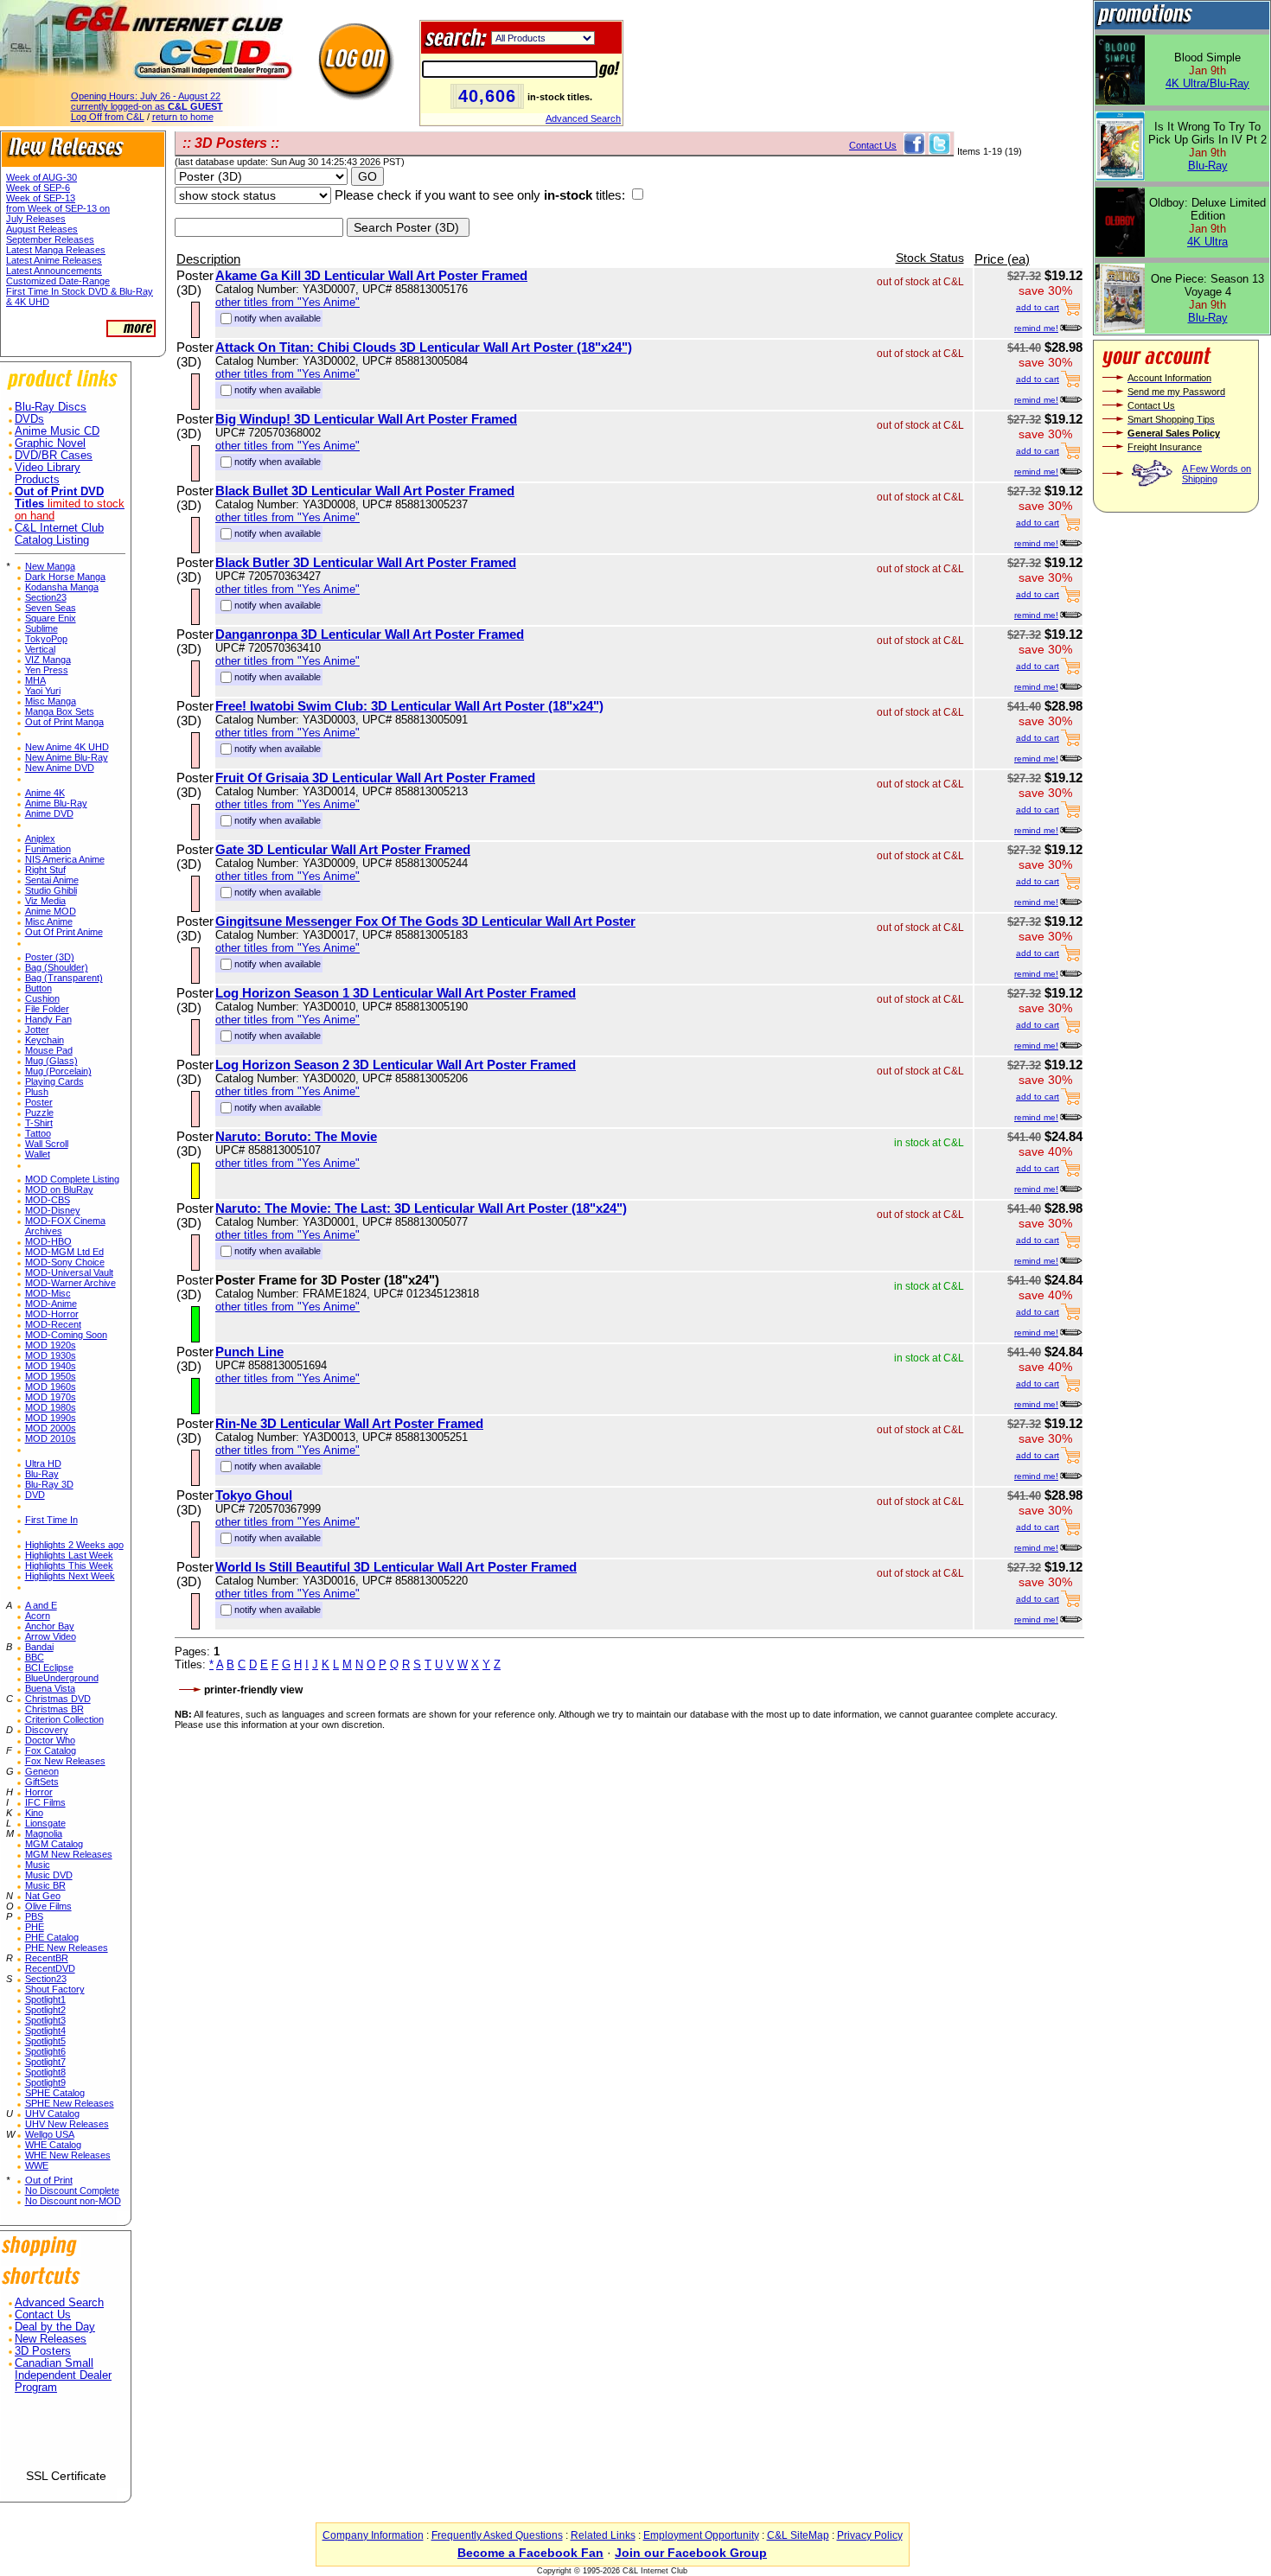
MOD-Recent (53, 1324)
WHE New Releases (68, 2155)
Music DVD (49, 1875)
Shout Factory (55, 1989)
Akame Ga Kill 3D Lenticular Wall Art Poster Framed (371, 275)
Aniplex (40, 838)
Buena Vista (50, 1688)
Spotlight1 (45, 1999)
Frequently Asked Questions (497, 2535)
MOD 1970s (51, 1397)
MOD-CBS (48, 1200)
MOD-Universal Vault (69, 1272)
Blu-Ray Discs (51, 407)
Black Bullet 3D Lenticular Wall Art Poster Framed (365, 491)
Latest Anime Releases (54, 260)
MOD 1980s (51, 1407)
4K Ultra (1207, 242)
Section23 (46, 597)
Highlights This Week (69, 1565)
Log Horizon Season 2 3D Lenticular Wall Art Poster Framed (396, 1065)
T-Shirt (39, 1123)
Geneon (42, 1771)
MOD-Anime (51, 1304)
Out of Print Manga (64, 722)
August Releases (42, 229)
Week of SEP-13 (41, 198)
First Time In (51, 1520)
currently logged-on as (147, 106)
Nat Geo (43, 1896)
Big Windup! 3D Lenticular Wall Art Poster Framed (366, 419)
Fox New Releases (65, 1761)
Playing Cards (54, 1081)
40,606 (487, 96)
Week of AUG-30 (42, 177)
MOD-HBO (48, 1241)
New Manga (50, 566)
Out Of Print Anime (64, 932)
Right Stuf (45, 870)
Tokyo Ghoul (254, 1495)
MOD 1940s (51, 1366)
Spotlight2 (45, 2010)
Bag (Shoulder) (57, 967)
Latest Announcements (54, 271)
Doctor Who (50, 1740)
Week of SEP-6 (38, 188)
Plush (37, 1092)
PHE (35, 1927)
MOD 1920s (51, 1345)
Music (38, 1865)
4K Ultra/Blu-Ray (1207, 83)
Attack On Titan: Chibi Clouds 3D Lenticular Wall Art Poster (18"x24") (424, 347)
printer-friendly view (253, 1690)
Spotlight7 (45, 2062)
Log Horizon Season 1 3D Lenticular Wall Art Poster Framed (396, 993)
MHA (35, 680)
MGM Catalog (54, 1844)
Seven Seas (51, 608)
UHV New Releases (67, 2124)
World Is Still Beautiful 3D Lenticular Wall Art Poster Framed (396, 1567)
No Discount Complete (72, 2190)
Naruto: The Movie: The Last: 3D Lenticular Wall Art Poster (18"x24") (421, 1208)
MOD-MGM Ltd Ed (64, 1252)
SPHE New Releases (70, 2103)
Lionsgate (45, 1823)
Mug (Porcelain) (58, 1071)
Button (38, 988)
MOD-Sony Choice (65, 1262)
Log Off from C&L (108, 117)
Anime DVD (49, 813)
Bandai (39, 1647)
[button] (66, 2438)
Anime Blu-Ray (56, 803)
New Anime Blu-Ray (67, 757)
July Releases (36, 219)
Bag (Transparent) (64, 978)
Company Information (373, 2535)
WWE (37, 2165)
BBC (35, 1657)
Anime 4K (45, 793)
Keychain (45, 1040)
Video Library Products (48, 474)
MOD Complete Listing (72, 1179)
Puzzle (39, 1113)
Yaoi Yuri (43, 691)
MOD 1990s (51, 1418)
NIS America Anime (65, 859)
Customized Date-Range (58, 281)
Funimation (48, 849)
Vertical (40, 649)
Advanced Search (583, 118)
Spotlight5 (45, 2041)
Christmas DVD (58, 1699)
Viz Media (45, 901)
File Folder (47, 1009)
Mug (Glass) (51, 1061)
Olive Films (48, 1906)
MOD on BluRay (59, 1189)
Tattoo (38, 1133)
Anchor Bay (50, 1626)
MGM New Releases (69, 1854)
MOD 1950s (51, 1376)
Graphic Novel (50, 443)
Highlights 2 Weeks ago (74, 1545)
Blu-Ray (42, 1474)
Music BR (45, 1885)
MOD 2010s (51, 1438)
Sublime (42, 628)
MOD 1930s (51, 1355)
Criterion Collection (64, 1719)
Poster (39, 1102)
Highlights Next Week (70, 1576)
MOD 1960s (51, 1387)
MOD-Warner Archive (70, 1283)
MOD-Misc (48, 1293)
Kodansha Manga (62, 587)
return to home (183, 117)
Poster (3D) (50, 957)
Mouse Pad (49, 1050)
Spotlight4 (45, 2031)
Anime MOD (51, 911)
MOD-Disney (53, 1210)
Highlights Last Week (69, 1555)
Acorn (38, 1616)
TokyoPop (46, 639)
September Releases (50, 239)
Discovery (47, 1730)
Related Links (603, 2535)
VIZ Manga (48, 660)
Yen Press (47, 670)
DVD (35, 1495)
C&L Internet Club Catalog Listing (59, 534)
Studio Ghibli (51, 890)
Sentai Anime (52, 880)
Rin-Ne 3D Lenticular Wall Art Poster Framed (349, 1423)
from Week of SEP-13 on (58, 208)
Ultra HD (43, 1463)
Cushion (42, 998)
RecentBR (47, 1958)
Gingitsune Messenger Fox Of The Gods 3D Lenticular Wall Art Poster (425, 921)
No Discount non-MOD (73, 2201)
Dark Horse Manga (65, 577)
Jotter (37, 1030)
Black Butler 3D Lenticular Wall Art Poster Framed (366, 562)
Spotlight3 (45, 2020)
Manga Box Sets (60, 711)
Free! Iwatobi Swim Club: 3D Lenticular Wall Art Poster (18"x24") (409, 706)
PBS (34, 1916)
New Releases (51, 2339)
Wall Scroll (47, 1144)
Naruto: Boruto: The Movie (296, 1136)
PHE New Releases (67, 1948)
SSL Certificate (66, 2476)
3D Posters (43, 2351)
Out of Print (49, 2180)
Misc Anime (49, 921)
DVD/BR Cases (54, 456)
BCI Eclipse (49, 1667)
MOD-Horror (52, 1314)
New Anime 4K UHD (67, 747)
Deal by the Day (55, 2327)
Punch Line (249, 1352)
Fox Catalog (51, 1750)
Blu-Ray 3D (49, 1484)
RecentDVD (50, 1968)
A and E (41, 1605)
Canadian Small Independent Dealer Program (63, 2375)
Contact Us (43, 2315)
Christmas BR (54, 1709)
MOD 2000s (51, 1428)
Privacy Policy (870, 2535)
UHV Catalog (52, 2114)
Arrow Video (51, 1636)
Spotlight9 (45, 2082)
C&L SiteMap (798, 2535)
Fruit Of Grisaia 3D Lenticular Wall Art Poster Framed (375, 778)
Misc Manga (51, 701)
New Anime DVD (60, 768)
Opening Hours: (146, 96)
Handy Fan (48, 1019)
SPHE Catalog (55, 2093)
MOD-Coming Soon (66, 1335)
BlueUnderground (62, 1678)
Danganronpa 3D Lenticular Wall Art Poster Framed (370, 634)
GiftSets (42, 1782)
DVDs (29, 419)
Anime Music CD (57, 431)
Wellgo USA (50, 2134)
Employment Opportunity (701, 2535)
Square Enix (51, 618)
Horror (39, 1792)
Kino (34, 1813)
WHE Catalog (53, 2145)
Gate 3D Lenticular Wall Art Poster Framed (343, 849)
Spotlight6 (45, 2051)
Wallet (38, 1154)
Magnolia (44, 1833)
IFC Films (45, 1802)
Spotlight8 (45, 2072)
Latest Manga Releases (56, 250)
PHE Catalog (52, 1937)
